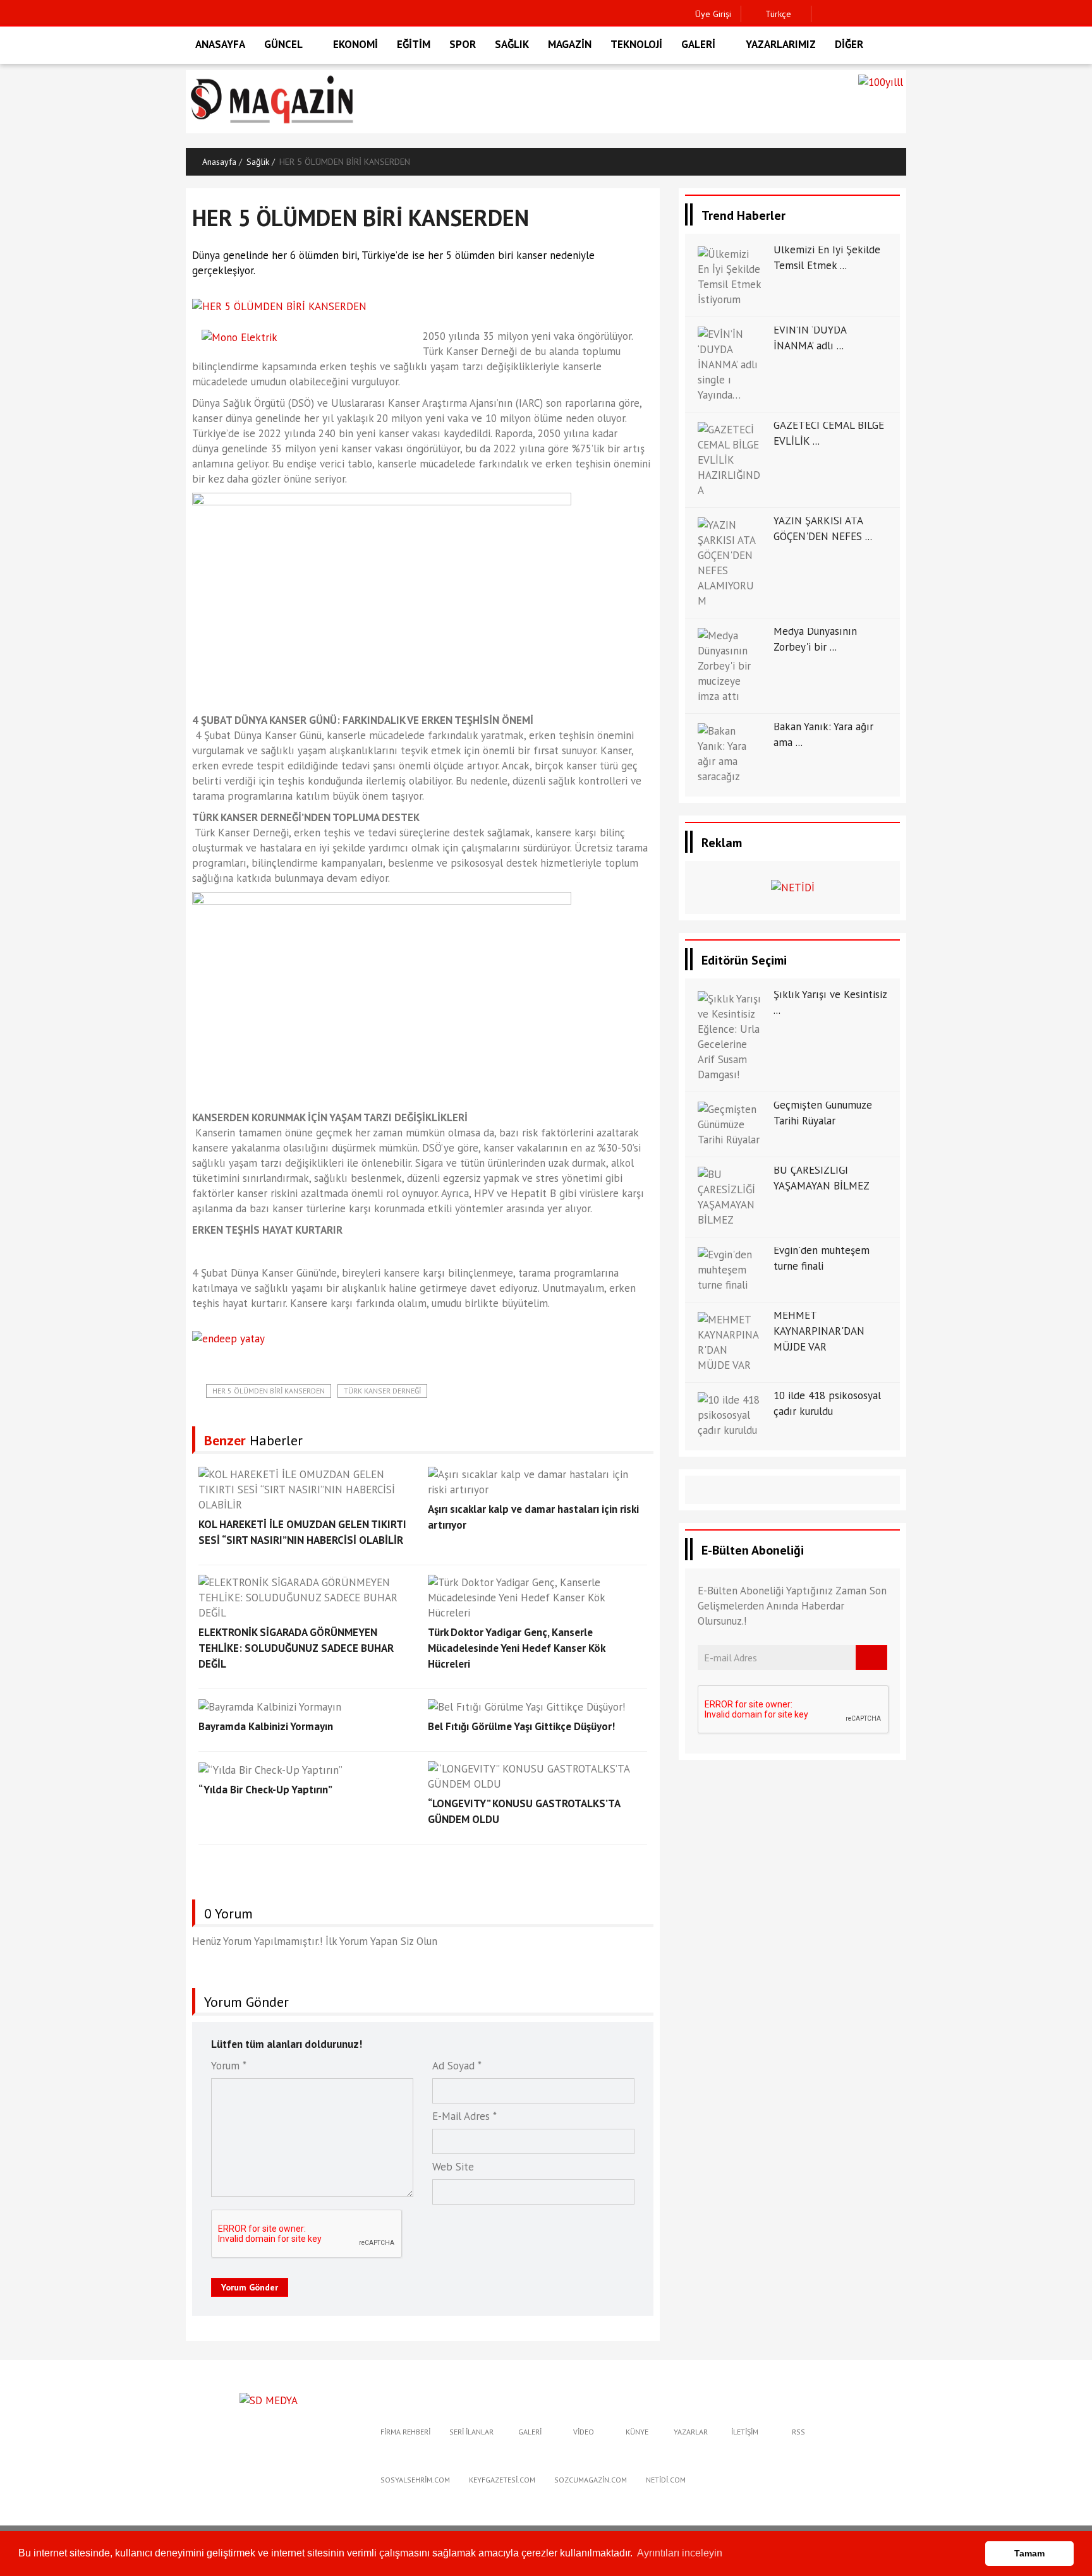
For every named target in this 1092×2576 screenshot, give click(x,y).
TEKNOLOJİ (636, 44)
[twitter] (844, 14)
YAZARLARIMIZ (781, 44)
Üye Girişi (713, 14)
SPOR (463, 44)
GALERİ (698, 44)
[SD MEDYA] (269, 2399)
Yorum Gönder (250, 2287)
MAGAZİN (570, 44)
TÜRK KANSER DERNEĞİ (382, 1391)
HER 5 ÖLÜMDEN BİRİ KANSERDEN (269, 1391)
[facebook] (824, 14)
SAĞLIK (512, 44)
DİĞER (849, 44)
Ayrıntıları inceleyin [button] (680, 2553)
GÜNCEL (283, 44)
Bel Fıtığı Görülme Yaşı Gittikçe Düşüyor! (521, 1726)
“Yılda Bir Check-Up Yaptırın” (265, 1790)
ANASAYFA (220, 44)
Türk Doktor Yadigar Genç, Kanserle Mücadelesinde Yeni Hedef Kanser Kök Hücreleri (516, 1648)
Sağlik (258, 162)
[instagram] (864, 14)
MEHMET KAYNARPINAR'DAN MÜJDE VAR (819, 1331)
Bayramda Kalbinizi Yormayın (266, 1726)
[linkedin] (883, 14)
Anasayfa (219, 162)
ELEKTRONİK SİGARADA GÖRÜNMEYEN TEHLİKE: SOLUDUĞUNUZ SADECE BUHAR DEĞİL (296, 1648)
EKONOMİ (355, 44)
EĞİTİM (414, 44)
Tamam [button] (1029, 2553)
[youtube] (903, 14)
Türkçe (777, 14)
